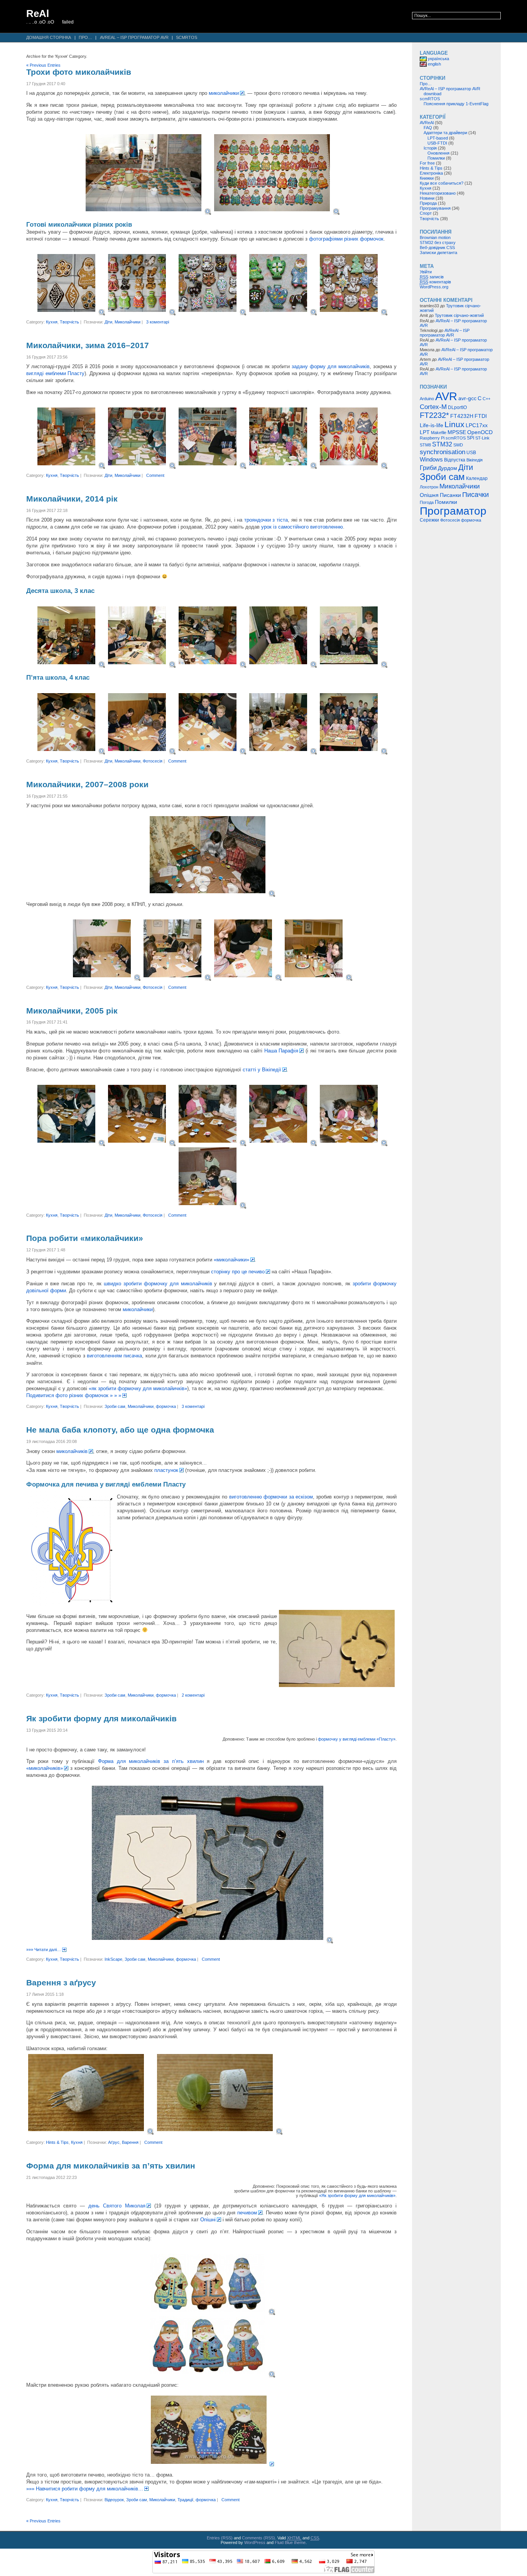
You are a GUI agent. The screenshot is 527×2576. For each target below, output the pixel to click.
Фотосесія (153, 761)
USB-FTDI (437, 143)
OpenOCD (480, 432)
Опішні (208, 2220)
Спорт (426, 213)
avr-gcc (467, 398)
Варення (130, 2142)
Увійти (426, 272)
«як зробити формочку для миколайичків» (138, 1388)
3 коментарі (158, 322)
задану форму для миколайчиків (331, 366)
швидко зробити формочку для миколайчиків (158, 1284)
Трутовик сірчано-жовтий (459, 315)
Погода (427, 502)
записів (432, 277)
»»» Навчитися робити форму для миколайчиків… (85, 2489)
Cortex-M (433, 407)
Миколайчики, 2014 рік (72, 499)
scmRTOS (187, 37)
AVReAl (427, 123)
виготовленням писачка (114, 1356)
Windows (431, 459)
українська (438, 59)
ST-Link (482, 438)
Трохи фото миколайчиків (79, 72)
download (432, 94)
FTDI (481, 416)
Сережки (429, 520)
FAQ (428, 128)
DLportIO (457, 407)
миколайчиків (72, 1451)
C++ (486, 399)
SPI (470, 438)
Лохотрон (429, 487)
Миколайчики (128, 322)
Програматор (453, 511)
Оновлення (438, 153)
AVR (446, 396)
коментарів (435, 282)
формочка (166, 1406)
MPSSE (457, 432)
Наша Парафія (281, 1051)
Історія (430, 148)
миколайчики (224, 93)
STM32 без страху (438, 242)
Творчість (69, 322)
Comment (155, 475)
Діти (108, 322)
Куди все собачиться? (442, 183)
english (434, 64)
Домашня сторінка (49, 37)
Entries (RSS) (220, 2538)
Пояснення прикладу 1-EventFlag (456, 104)
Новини (427, 198)
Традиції (185, 2500)
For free (427, 163)
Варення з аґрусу (61, 1983)
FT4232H (462, 416)
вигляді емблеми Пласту (55, 373)
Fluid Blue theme (290, 2542)
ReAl (38, 13)
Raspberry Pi (432, 438)
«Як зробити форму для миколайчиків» (357, 2195)
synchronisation (443, 452)
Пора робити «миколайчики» (85, 1238)
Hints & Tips (57, 2142)
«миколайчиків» (45, 1768)
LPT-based (438, 138)
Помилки (436, 158)
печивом (247, 2213)
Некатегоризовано (438, 193)
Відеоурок (114, 2500)
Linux (454, 424)
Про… (85, 37)
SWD (458, 445)
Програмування (435, 208)
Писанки (450, 495)
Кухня (52, 322)
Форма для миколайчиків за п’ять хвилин (151, 1761)
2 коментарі (193, 1695)
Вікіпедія (475, 460)
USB (471, 453)
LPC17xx (477, 425)
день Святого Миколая (117, 2206)
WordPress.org (434, 287)
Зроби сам (115, 1406)
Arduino (427, 399)
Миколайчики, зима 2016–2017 (88, 345)
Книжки (427, 178)
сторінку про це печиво (238, 1272)
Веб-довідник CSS (437, 247)
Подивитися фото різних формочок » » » (74, 1395)
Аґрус (114, 2142)
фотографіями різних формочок (346, 239)
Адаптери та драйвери (445, 133)
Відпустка (455, 460)
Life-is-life (432, 425)
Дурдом (448, 468)
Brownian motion (435, 237)
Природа (428, 203)
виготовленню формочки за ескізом (271, 1497)
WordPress (255, 2542)
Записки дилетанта (438, 253)
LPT (425, 432)
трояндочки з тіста (266, 520)
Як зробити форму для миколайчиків (101, 1719)
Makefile (439, 433)
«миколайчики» (231, 1260)
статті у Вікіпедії (262, 1070)
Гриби (428, 468)
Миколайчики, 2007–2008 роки (87, 785)
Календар (477, 478)
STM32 (442, 444)
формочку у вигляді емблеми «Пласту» (357, 1739)
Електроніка (431, 173)
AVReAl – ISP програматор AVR (134, 37)
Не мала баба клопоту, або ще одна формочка (120, 1430)
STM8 (425, 445)
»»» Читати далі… (44, 1950)
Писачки (475, 494)
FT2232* (434, 415)
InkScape (113, 1959)
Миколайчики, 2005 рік (72, 1011)
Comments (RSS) (258, 2538)
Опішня (429, 495)
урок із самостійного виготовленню (302, 527)
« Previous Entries (43, 65)
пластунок (166, 1470)
